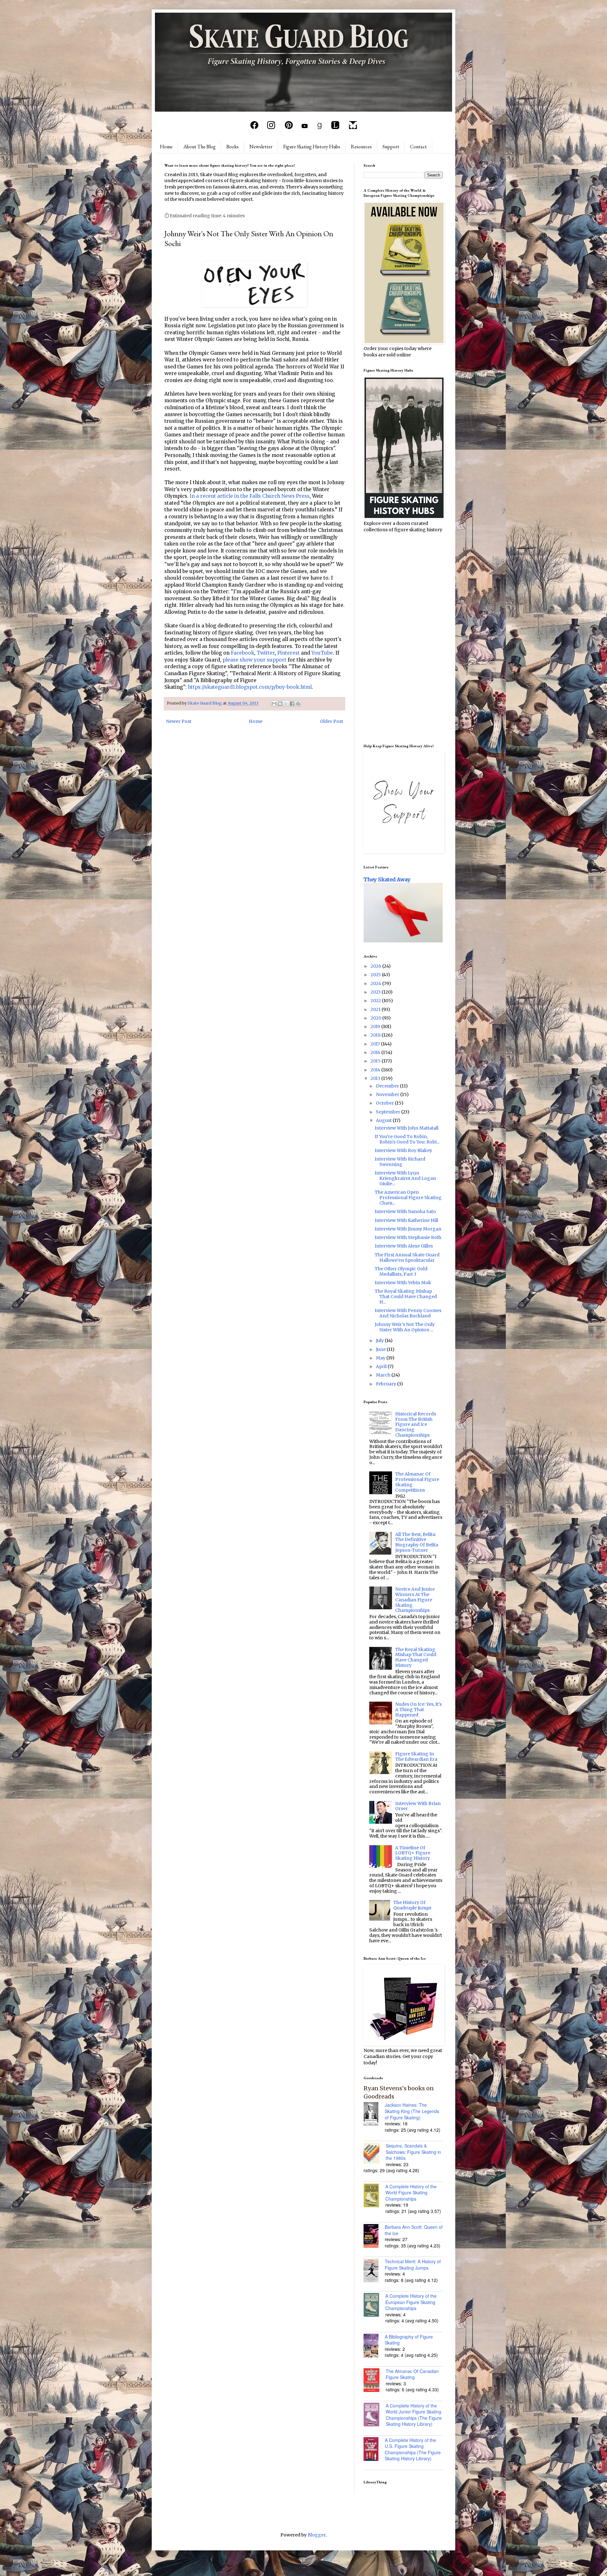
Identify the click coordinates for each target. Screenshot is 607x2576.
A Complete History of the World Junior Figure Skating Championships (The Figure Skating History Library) (414, 2415)
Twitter (266, 653)
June (381, 1349)
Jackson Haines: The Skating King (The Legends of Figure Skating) (412, 2111)
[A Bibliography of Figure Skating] (374, 2346)
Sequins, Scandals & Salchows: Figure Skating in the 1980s (413, 2152)
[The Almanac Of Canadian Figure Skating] (375, 2381)
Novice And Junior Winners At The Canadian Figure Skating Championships (415, 1600)
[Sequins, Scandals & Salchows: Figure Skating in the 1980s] (375, 2154)
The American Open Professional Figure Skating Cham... (408, 1198)
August (384, 1120)
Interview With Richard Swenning (400, 1162)
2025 (376, 975)
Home (166, 147)
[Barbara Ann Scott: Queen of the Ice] (374, 2237)
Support (391, 147)
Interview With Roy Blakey (403, 1150)
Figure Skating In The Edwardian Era (416, 1756)
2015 (376, 1061)
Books (233, 147)
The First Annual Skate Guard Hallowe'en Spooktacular (407, 1257)
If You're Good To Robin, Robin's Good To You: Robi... (407, 1139)
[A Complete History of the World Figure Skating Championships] (374, 2196)
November (388, 1094)
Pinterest (288, 653)
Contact (418, 147)
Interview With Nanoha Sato (405, 1211)
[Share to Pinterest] (298, 704)
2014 (376, 1070)
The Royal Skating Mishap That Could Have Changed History (416, 1657)
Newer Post (179, 721)
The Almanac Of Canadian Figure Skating (412, 2374)
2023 (376, 992)
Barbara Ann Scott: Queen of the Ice (414, 2230)
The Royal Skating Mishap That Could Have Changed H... (406, 1297)
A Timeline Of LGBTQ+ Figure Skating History (413, 1853)
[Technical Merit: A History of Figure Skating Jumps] (374, 2271)
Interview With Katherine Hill (406, 1220)
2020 (376, 1018)
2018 (376, 1035)
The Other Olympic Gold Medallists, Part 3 (401, 1271)
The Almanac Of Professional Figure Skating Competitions (417, 1482)
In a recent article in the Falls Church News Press (250, 496)
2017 (376, 1044)
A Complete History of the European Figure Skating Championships (411, 2302)
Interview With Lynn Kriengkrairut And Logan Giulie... (405, 1178)
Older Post (331, 721)
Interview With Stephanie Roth (408, 1237)
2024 (376, 983)
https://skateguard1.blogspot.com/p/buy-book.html (250, 687)
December (388, 1086)
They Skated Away (387, 879)
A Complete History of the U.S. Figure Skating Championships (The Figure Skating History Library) (413, 2449)
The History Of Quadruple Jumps (412, 1905)
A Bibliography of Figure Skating (409, 2340)
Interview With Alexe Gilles (404, 1246)
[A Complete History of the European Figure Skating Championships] (374, 2306)
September (389, 1112)
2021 (376, 1009)
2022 (376, 1001)
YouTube (322, 653)
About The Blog (199, 147)
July (380, 1340)
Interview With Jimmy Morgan (408, 1229)
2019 (376, 1026)
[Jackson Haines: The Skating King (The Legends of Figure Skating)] (374, 2115)
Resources (361, 147)
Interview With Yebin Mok (403, 1283)
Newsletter (261, 147)
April (382, 1366)
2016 (376, 1052)
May (381, 1358)
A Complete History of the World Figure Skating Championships (411, 2193)
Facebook (242, 653)
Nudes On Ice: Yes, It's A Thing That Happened (418, 1710)
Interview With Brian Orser (418, 1806)
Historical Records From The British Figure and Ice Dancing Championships (416, 1424)
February (386, 1384)
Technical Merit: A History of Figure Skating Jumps (413, 2265)
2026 (376, 966)
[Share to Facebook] (292, 704)
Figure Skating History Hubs (312, 147)
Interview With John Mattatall (407, 1128)
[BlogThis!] (280, 704)
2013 (376, 1078)
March (384, 1375)
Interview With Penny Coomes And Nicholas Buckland (408, 1313)
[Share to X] (286, 704)
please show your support (254, 660)
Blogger (317, 2535)
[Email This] (274, 704)
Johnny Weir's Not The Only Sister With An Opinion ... (405, 1327)
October (385, 1103)
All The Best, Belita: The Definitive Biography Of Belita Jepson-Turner (417, 1542)
